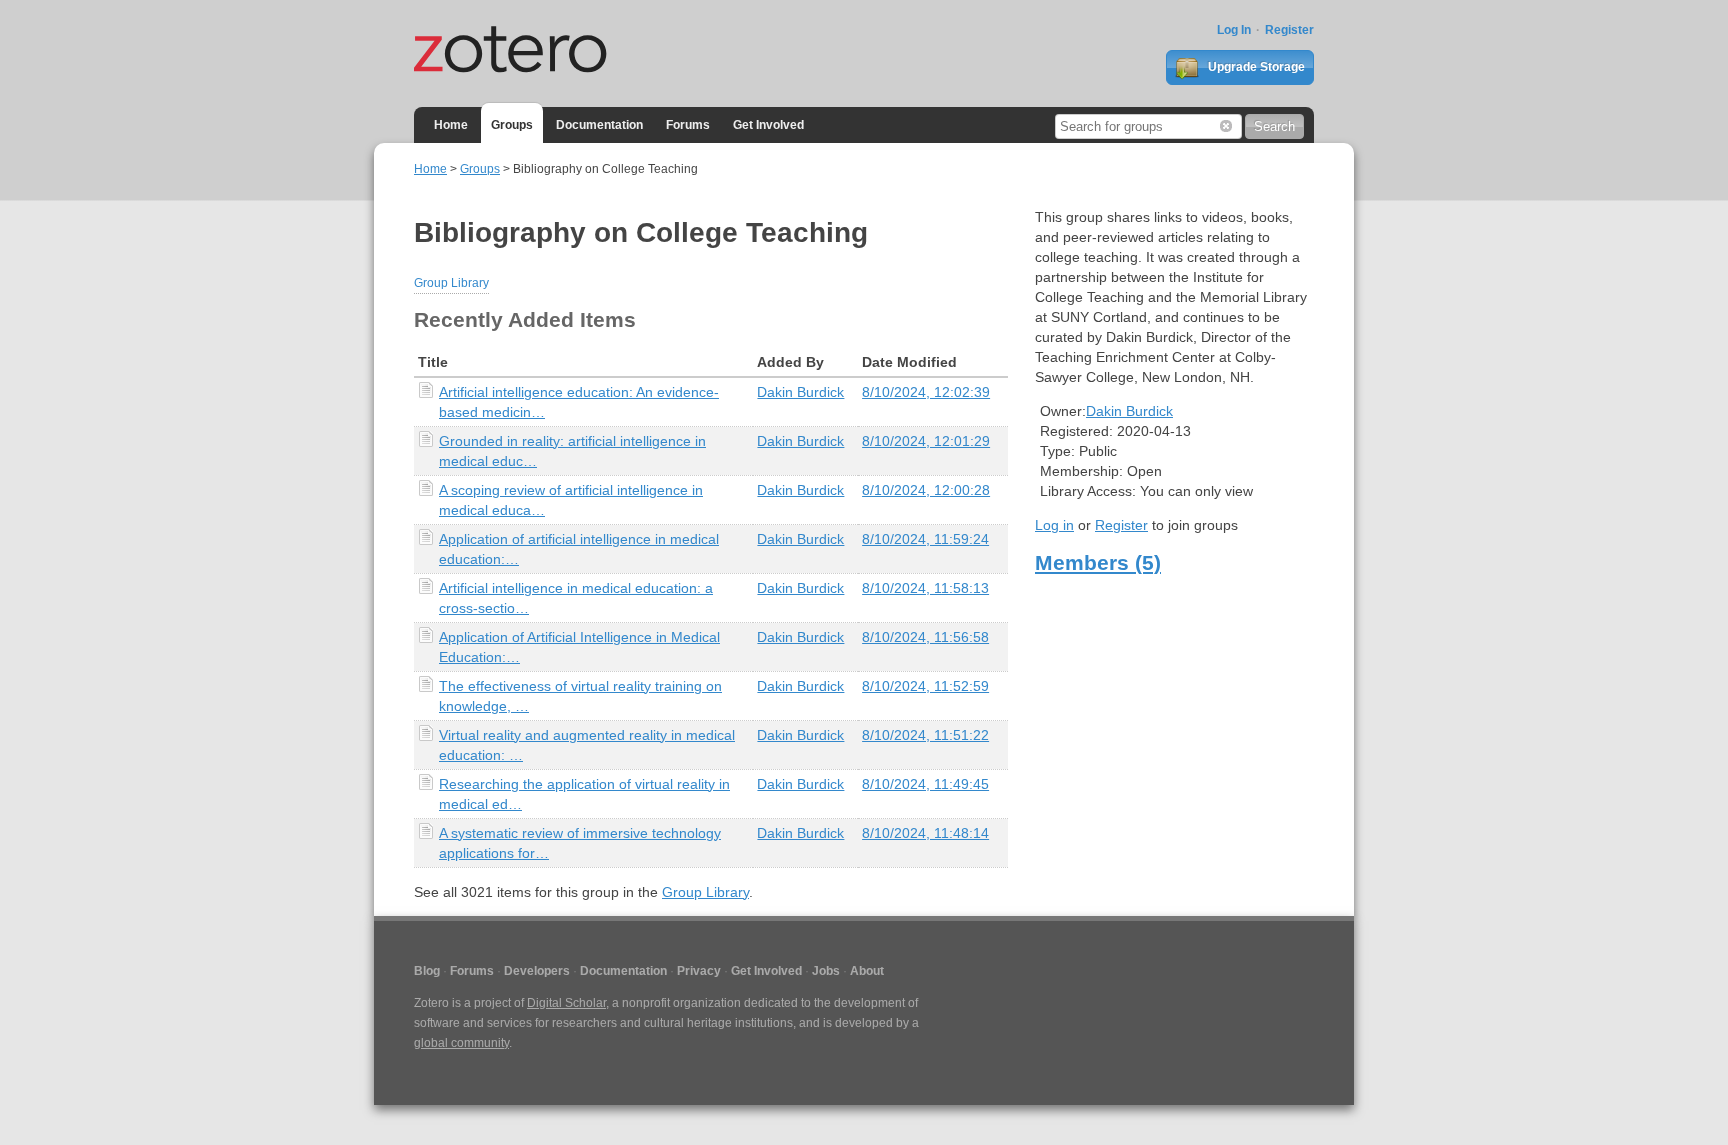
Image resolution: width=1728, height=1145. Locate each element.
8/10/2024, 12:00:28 (926, 490)
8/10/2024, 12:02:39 (926, 392)
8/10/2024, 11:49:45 (925, 784)
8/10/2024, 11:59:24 (925, 539)
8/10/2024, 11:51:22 (925, 735)
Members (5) (1098, 562)
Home (451, 125)
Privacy (699, 971)
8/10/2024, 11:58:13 (925, 588)
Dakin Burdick (800, 392)
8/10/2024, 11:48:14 (925, 833)
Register (1289, 30)
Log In (1234, 30)
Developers (537, 971)
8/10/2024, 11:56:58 (925, 637)
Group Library (451, 283)
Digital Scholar (566, 1003)
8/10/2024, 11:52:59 (925, 686)
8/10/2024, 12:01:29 (926, 441)
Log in (1054, 525)
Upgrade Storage (1255, 67)
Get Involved (768, 125)
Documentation (599, 125)
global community (461, 1043)
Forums (688, 125)
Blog (427, 971)
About (867, 971)
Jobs (826, 971)
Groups (512, 125)
